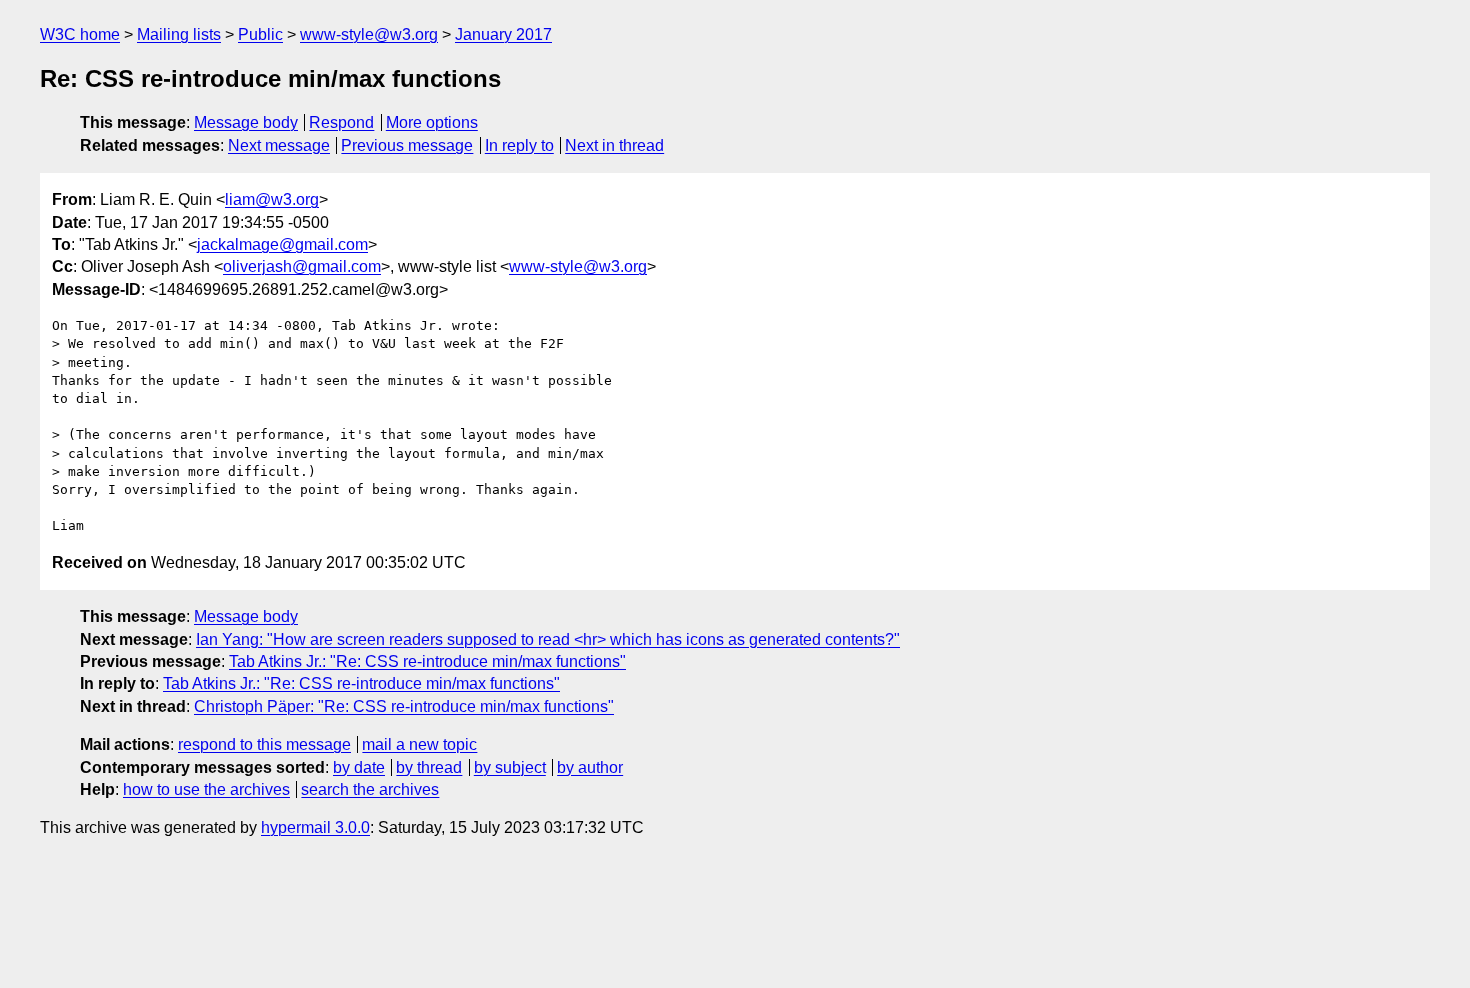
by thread (429, 767)
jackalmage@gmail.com (282, 244)
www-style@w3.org (369, 34)
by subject (510, 767)
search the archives (370, 789)
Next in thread (614, 145)
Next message (279, 145)
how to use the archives (206, 789)
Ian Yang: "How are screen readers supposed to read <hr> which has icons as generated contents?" (548, 639)
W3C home (80, 34)
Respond (341, 122)
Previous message (407, 145)
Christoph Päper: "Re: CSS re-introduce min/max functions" (404, 706)
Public (260, 34)
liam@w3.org (272, 199)
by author (590, 767)
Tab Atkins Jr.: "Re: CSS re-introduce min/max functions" (427, 661)
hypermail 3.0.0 (315, 827)
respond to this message (264, 744)
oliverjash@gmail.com (302, 266)
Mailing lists (179, 34)
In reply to (519, 145)
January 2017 (503, 34)
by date (359, 767)
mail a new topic (419, 744)
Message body (246, 122)
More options (432, 122)
